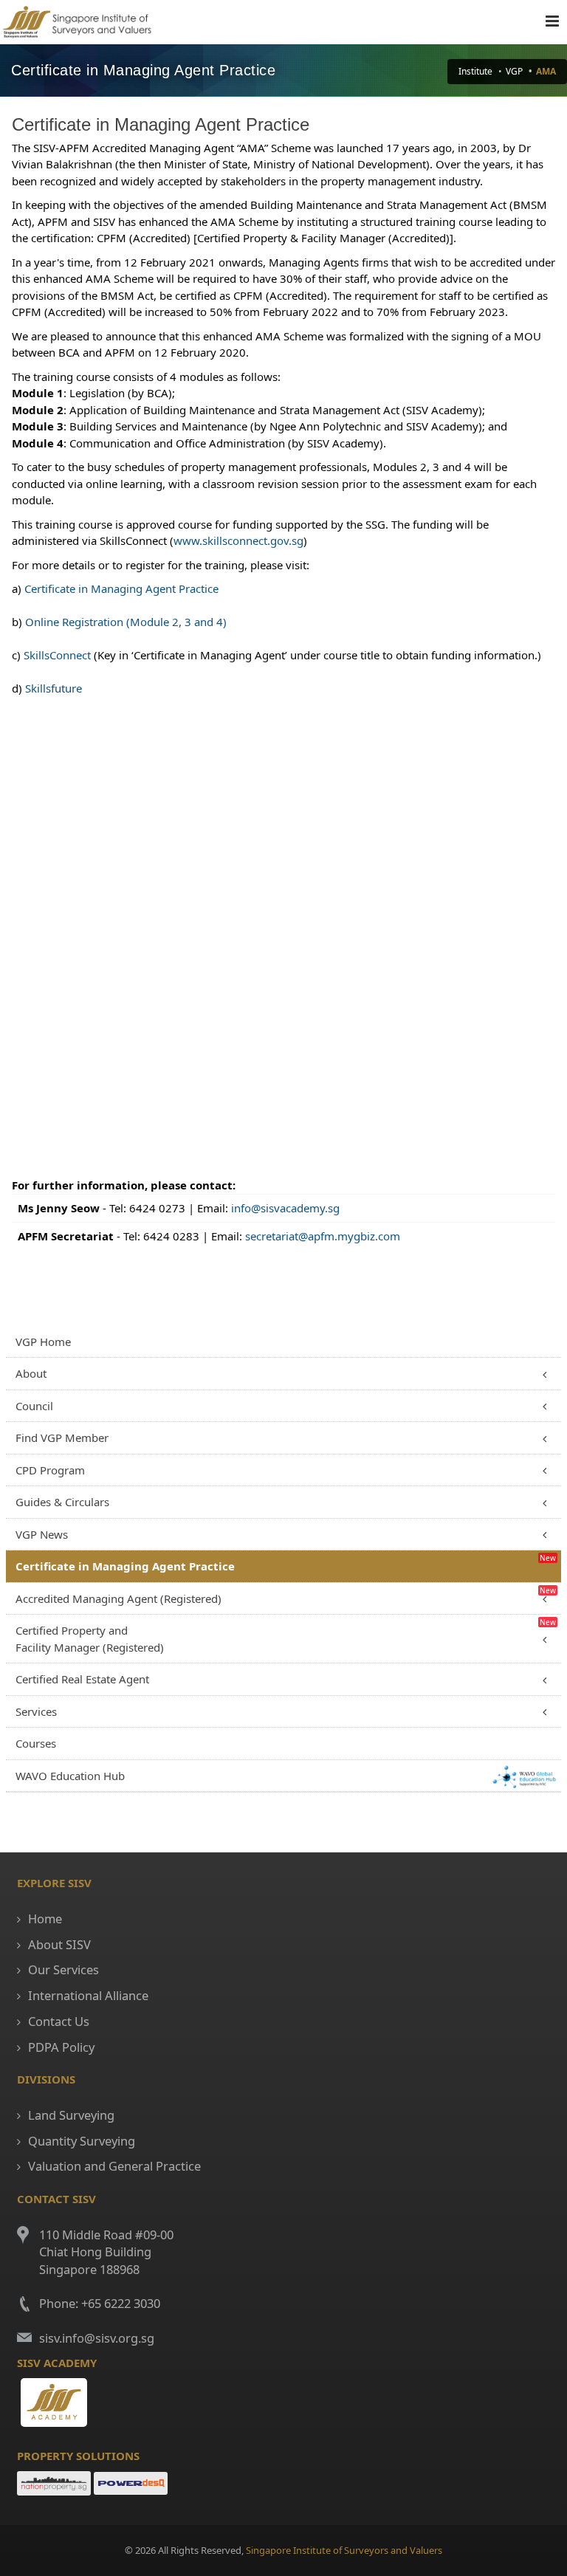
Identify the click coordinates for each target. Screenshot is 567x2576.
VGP (514, 71)
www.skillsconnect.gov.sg (238, 540)
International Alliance (88, 1995)
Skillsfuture (54, 688)
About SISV (59, 1944)
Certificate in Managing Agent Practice (121, 588)
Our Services (63, 1969)
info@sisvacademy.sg (285, 1208)
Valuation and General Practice (114, 2166)
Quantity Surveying (82, 2141)
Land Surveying (71, 2115)
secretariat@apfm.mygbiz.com (323, 1236)
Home (45, 1919)
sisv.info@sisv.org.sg (97, 2338)
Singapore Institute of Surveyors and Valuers (344, 2550)
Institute (475, 71)
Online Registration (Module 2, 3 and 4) (126, 622)
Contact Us (59, 2021)
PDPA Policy (61, 2047)
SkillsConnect (57, 655)
